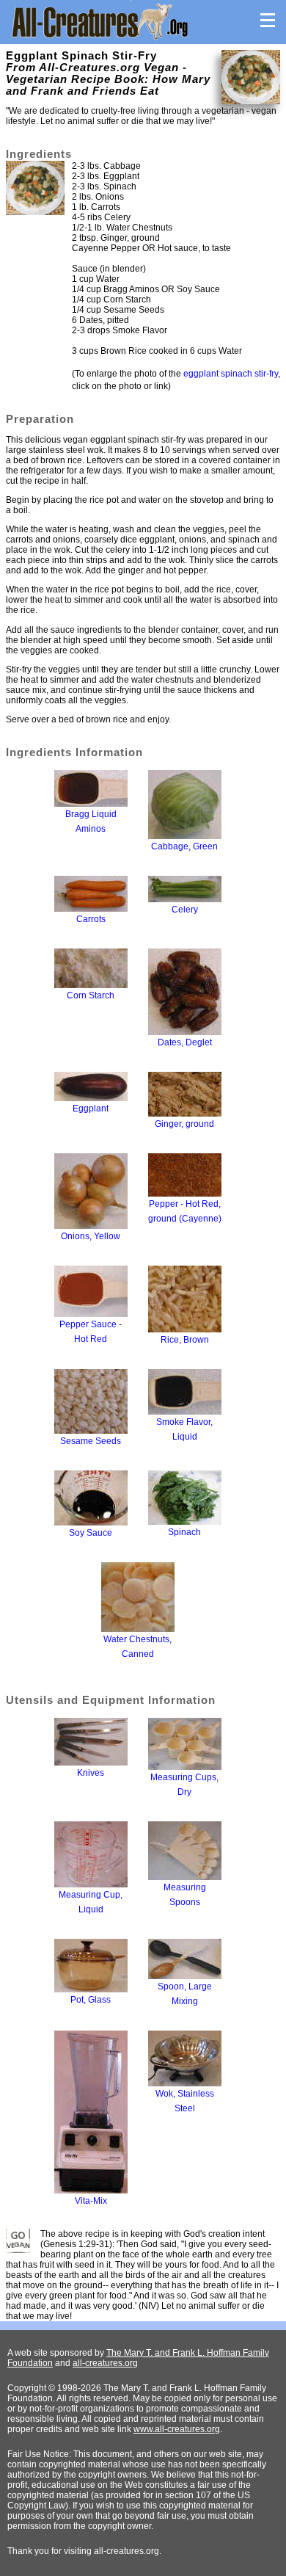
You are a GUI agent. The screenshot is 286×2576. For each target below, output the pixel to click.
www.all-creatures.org (177, 2429)
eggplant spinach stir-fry (231, 374)
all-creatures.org (105, 2363)
